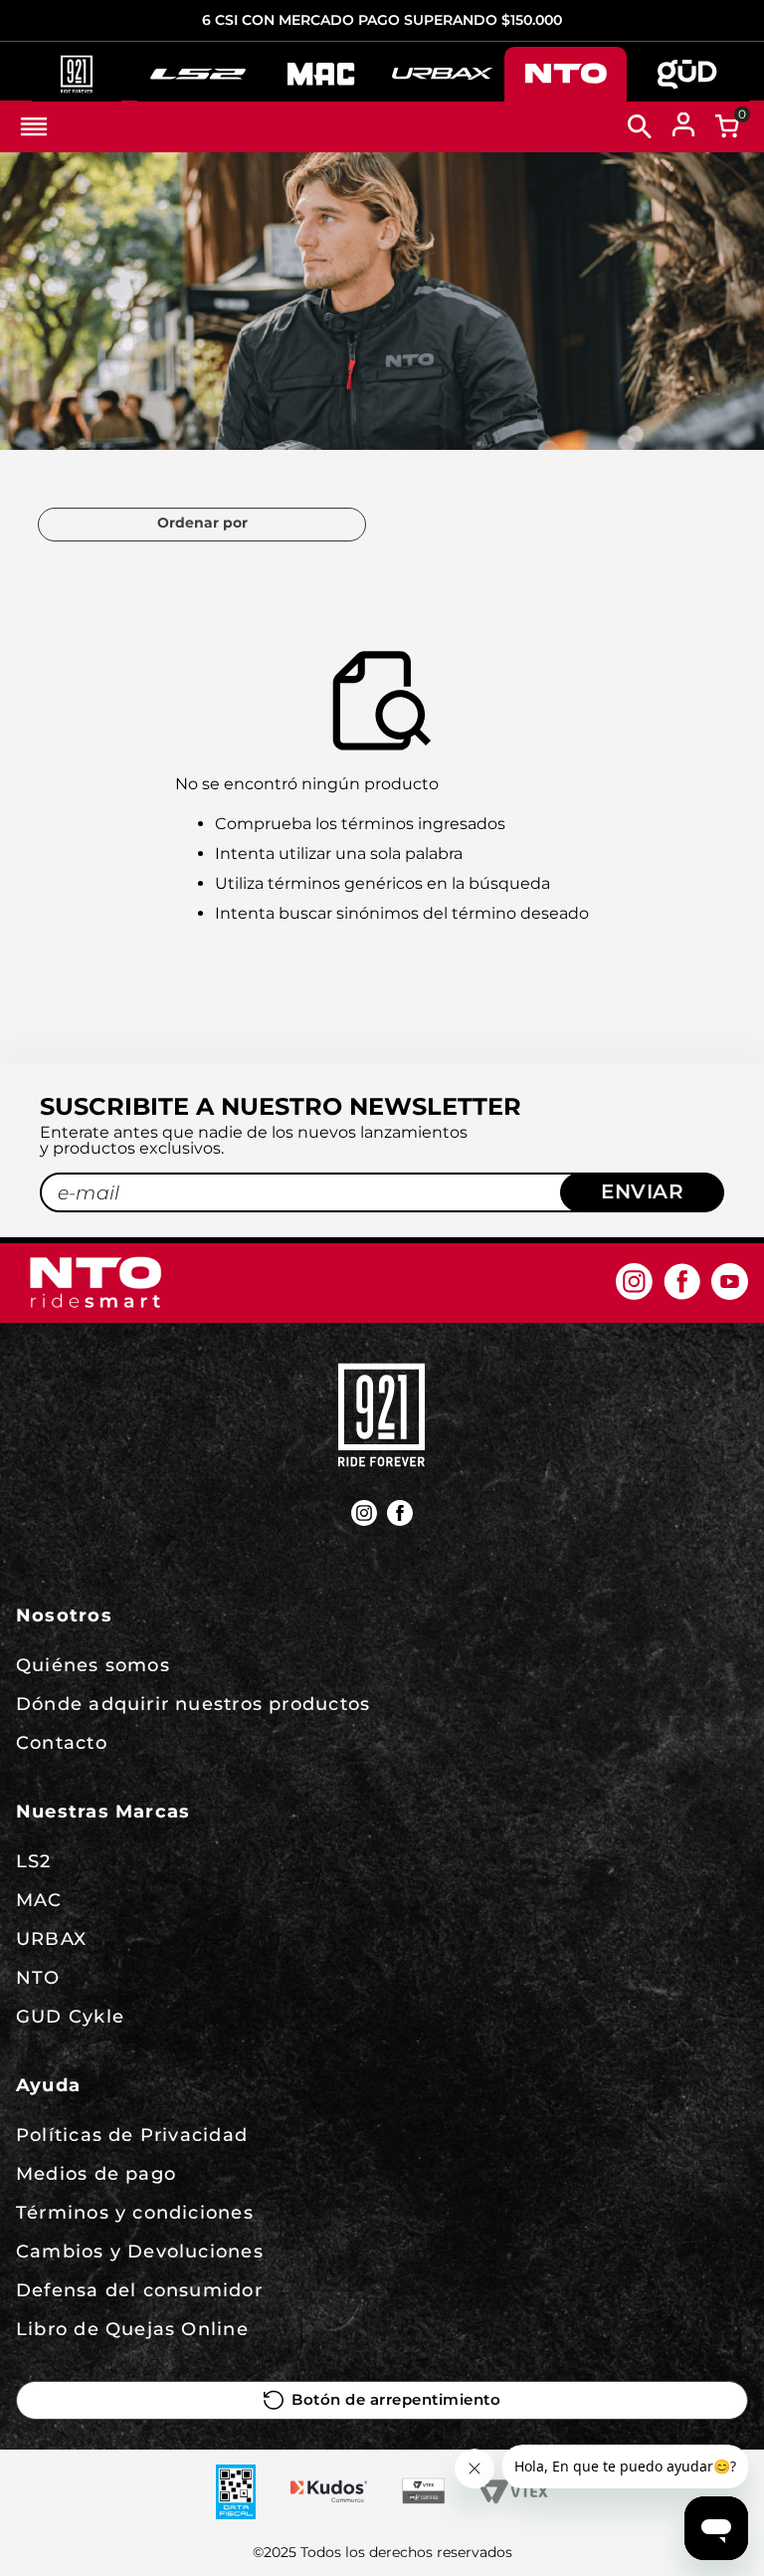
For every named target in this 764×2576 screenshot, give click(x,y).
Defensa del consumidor (139, 2290)
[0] (727, 126)
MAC (39, 1900)
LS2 (34, 1861)
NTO (38, 1978)
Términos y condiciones (135, 2213)
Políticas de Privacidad (132, 2135)
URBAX (51, 1939)
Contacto (62, 1743)
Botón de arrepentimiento (396, 2400)
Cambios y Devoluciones (140, 2252)
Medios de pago (96, 2174)
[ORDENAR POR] (202, 525)
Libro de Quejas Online (132, 2329)
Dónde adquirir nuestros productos (193, 1704)
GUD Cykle (70, 2017)
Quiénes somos (93, 1665)
